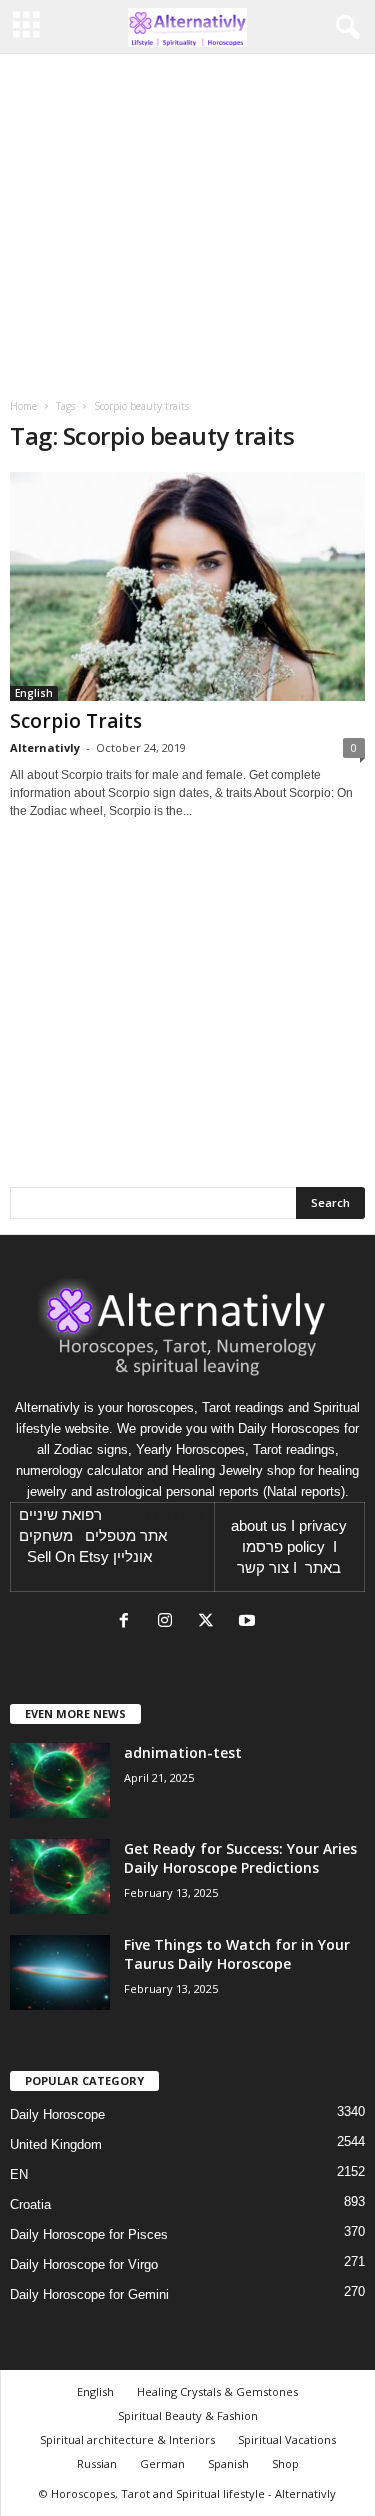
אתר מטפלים (126, 1536)
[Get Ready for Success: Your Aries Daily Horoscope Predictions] (60, 1876)
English (34, 693)
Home (23, 406)
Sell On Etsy (68, 1557)
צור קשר (263, 1568)
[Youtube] (249, 1622)
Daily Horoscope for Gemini (89, 2294)
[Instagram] (169, 1622)
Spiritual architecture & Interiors (127, 2439)
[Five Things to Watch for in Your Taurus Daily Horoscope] (60, 1972)
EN (19, 2174)
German (162, 2463)
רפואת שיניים (60, 1515)
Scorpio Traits (76, 721)
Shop (285, 2463)
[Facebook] (128, 1622)
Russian (97, 2463)
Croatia (30, 2204)
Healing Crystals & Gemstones (217, 2391)
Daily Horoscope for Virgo (84, 2264)
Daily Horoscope (57, 2114)
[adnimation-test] (60, 1780)
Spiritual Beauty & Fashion (188, 2415)
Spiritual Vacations (287, 2439)
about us (259, 1526)
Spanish (228, 2463)
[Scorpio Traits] (187, 586)
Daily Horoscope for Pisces (89, 2234)
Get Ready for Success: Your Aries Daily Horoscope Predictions (240, 1858)
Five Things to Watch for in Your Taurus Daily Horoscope (237, 1954)
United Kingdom (56, 2144)
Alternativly (45, 747)
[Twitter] (210, 1622)
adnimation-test (183, 1752)
